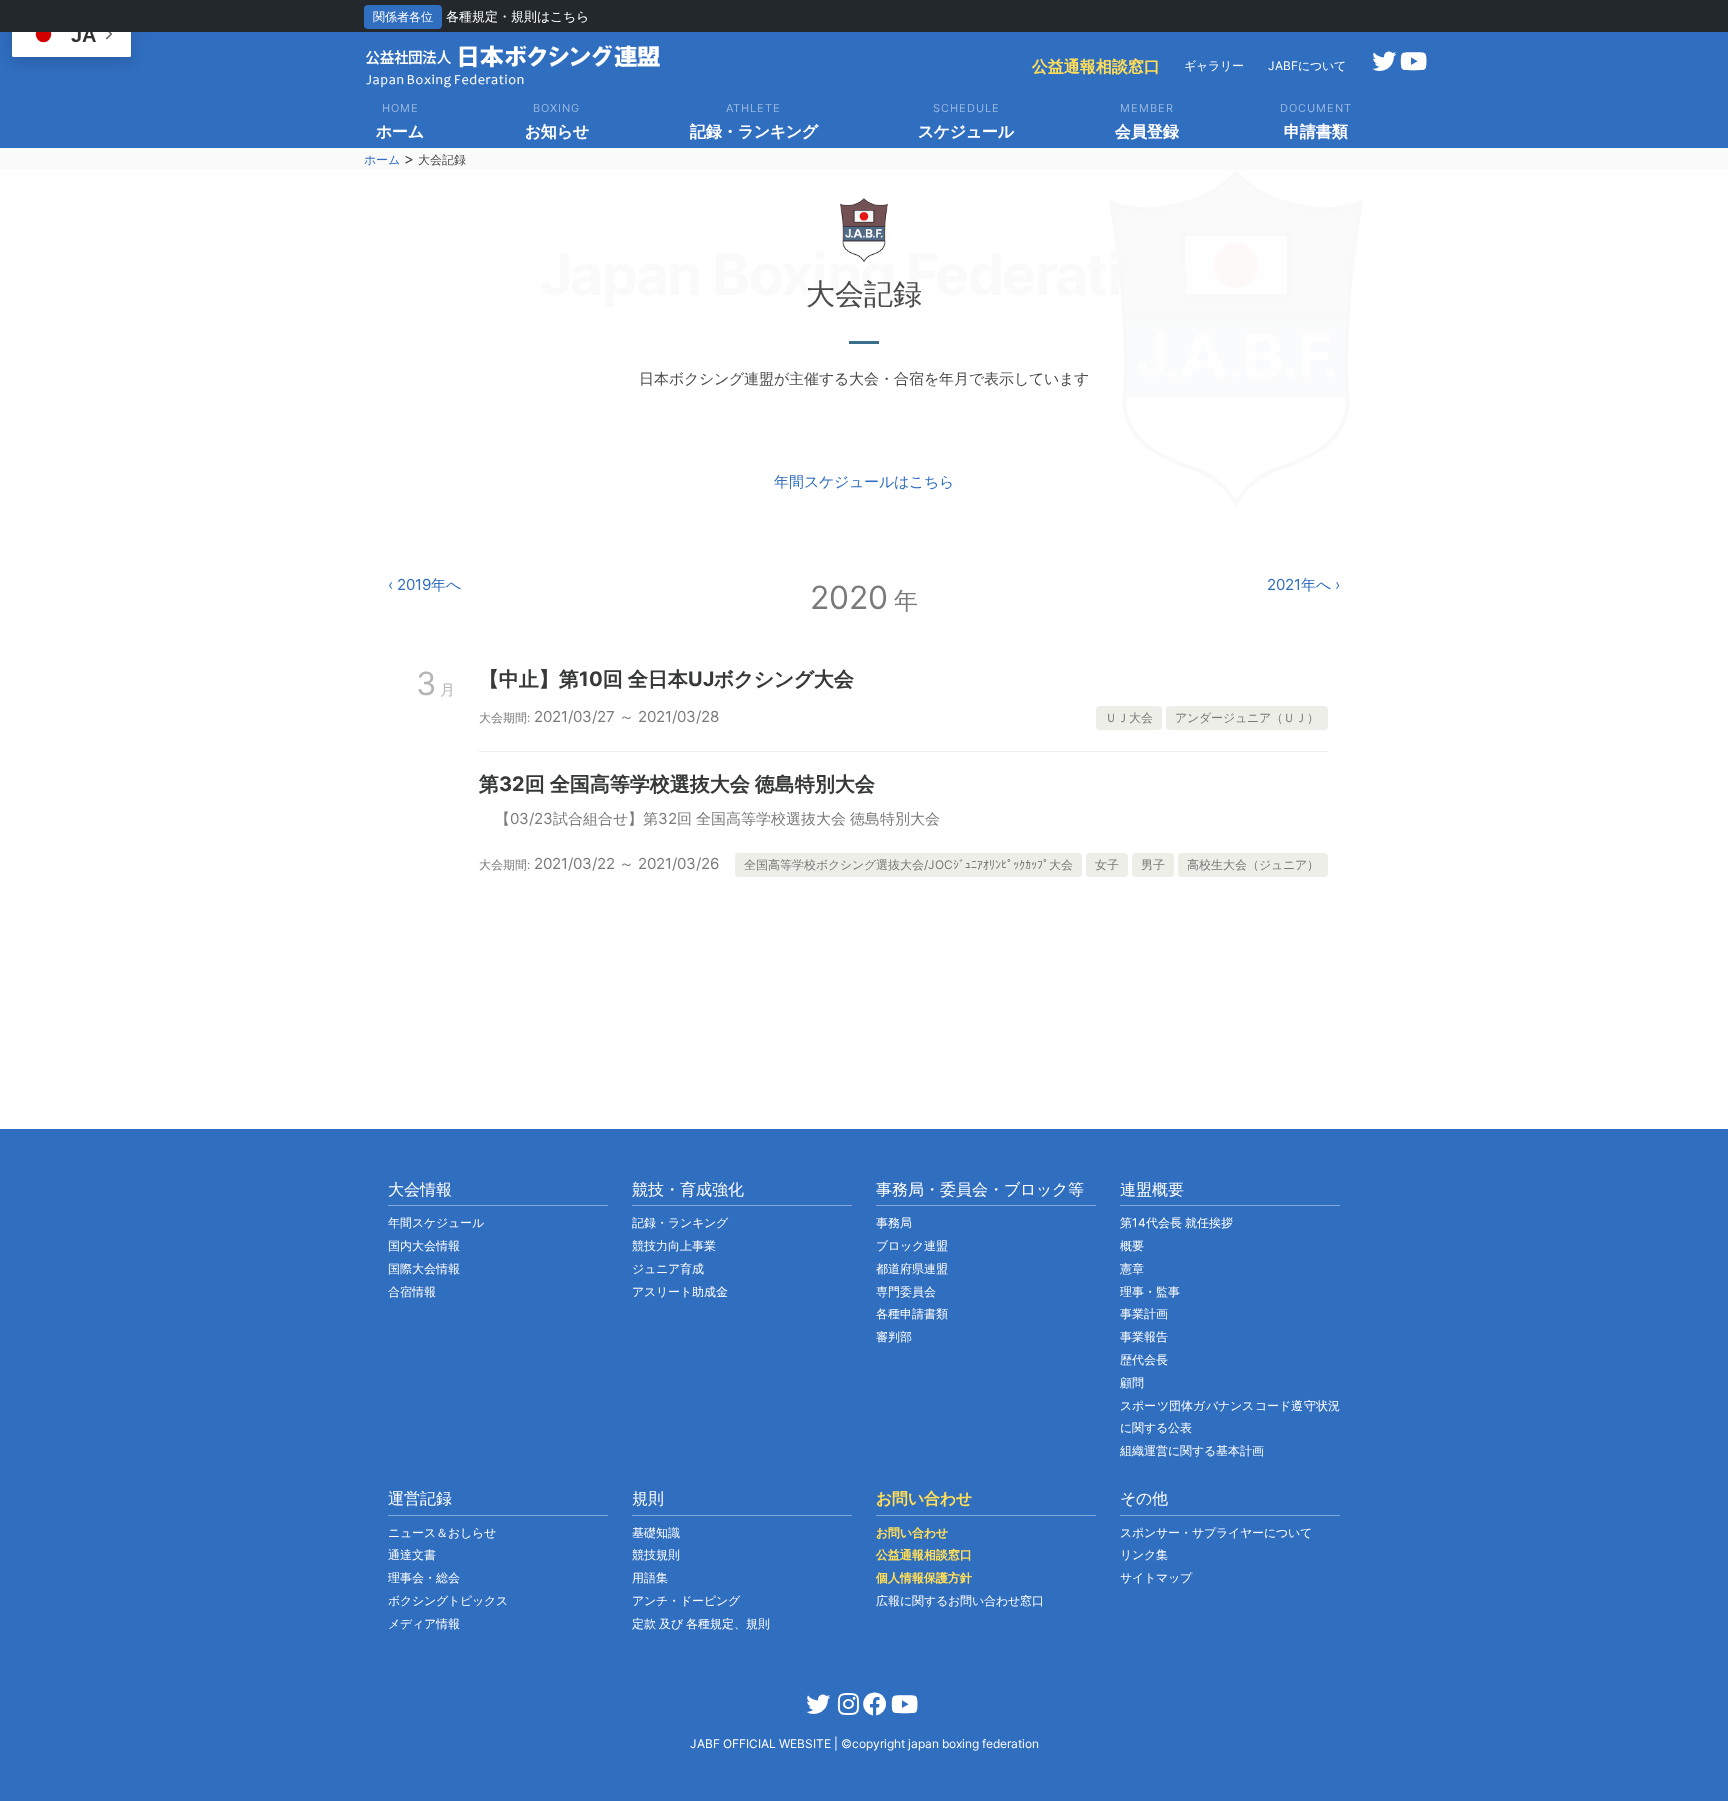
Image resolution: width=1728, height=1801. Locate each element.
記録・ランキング (680, 1222)
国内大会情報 (424, 1245)
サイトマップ (1156, 1577)
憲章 (1132, 1268)
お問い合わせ (912, 1532)
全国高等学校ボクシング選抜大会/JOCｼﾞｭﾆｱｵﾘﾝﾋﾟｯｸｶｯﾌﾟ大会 (908, 864)
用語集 (650, 1577)
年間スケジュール (436, 1222)
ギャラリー (1214, 65)
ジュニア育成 (668, 1268)
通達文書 (412, 1554)
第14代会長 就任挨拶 (1176, 1222)
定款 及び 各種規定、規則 (701, 1623)
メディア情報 (424, 1623)
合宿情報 (412, 1291)
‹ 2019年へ (424, 584)
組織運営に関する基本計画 (1192, 1450)
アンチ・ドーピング (686, 1600)
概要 (1132, 1245)
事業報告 (1144, 1336)
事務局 (894, 1222)
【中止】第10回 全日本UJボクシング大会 (666, 679)
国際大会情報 (424, 1268)
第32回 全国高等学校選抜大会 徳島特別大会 (677, 784)
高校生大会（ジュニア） (1253, 864)
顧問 (1132, 1382)
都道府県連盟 (912, 1268)
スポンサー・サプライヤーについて (1216, 1532)
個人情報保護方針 (924, 1577)
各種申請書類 (912, 1313)
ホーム (382, 159)
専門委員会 (906, 1291)
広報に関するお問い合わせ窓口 (960, 1600)
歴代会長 (1144, 1359)
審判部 (894, 1336)
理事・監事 (1150, 1291)
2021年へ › (1303, 584)
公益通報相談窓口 (1096, 66)
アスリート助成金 (680, 1291)
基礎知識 (656, 1532)
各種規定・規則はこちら (517, 16)
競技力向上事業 (674, 1245)
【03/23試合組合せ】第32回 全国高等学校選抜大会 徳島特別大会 (717, 818)
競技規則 (656, 1554)
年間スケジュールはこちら (864, 481)
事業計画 (1144, 1313)
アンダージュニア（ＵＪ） (1247, 717)
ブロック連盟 (912, 1245)
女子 (1107, 864)
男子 (1153, 864)
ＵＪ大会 (1129, 717)
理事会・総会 (424, 1577)
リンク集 (1144, 1554)
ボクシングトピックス (448, 1600)
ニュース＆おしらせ (442, 1532)
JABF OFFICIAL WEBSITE (762, 1743)
